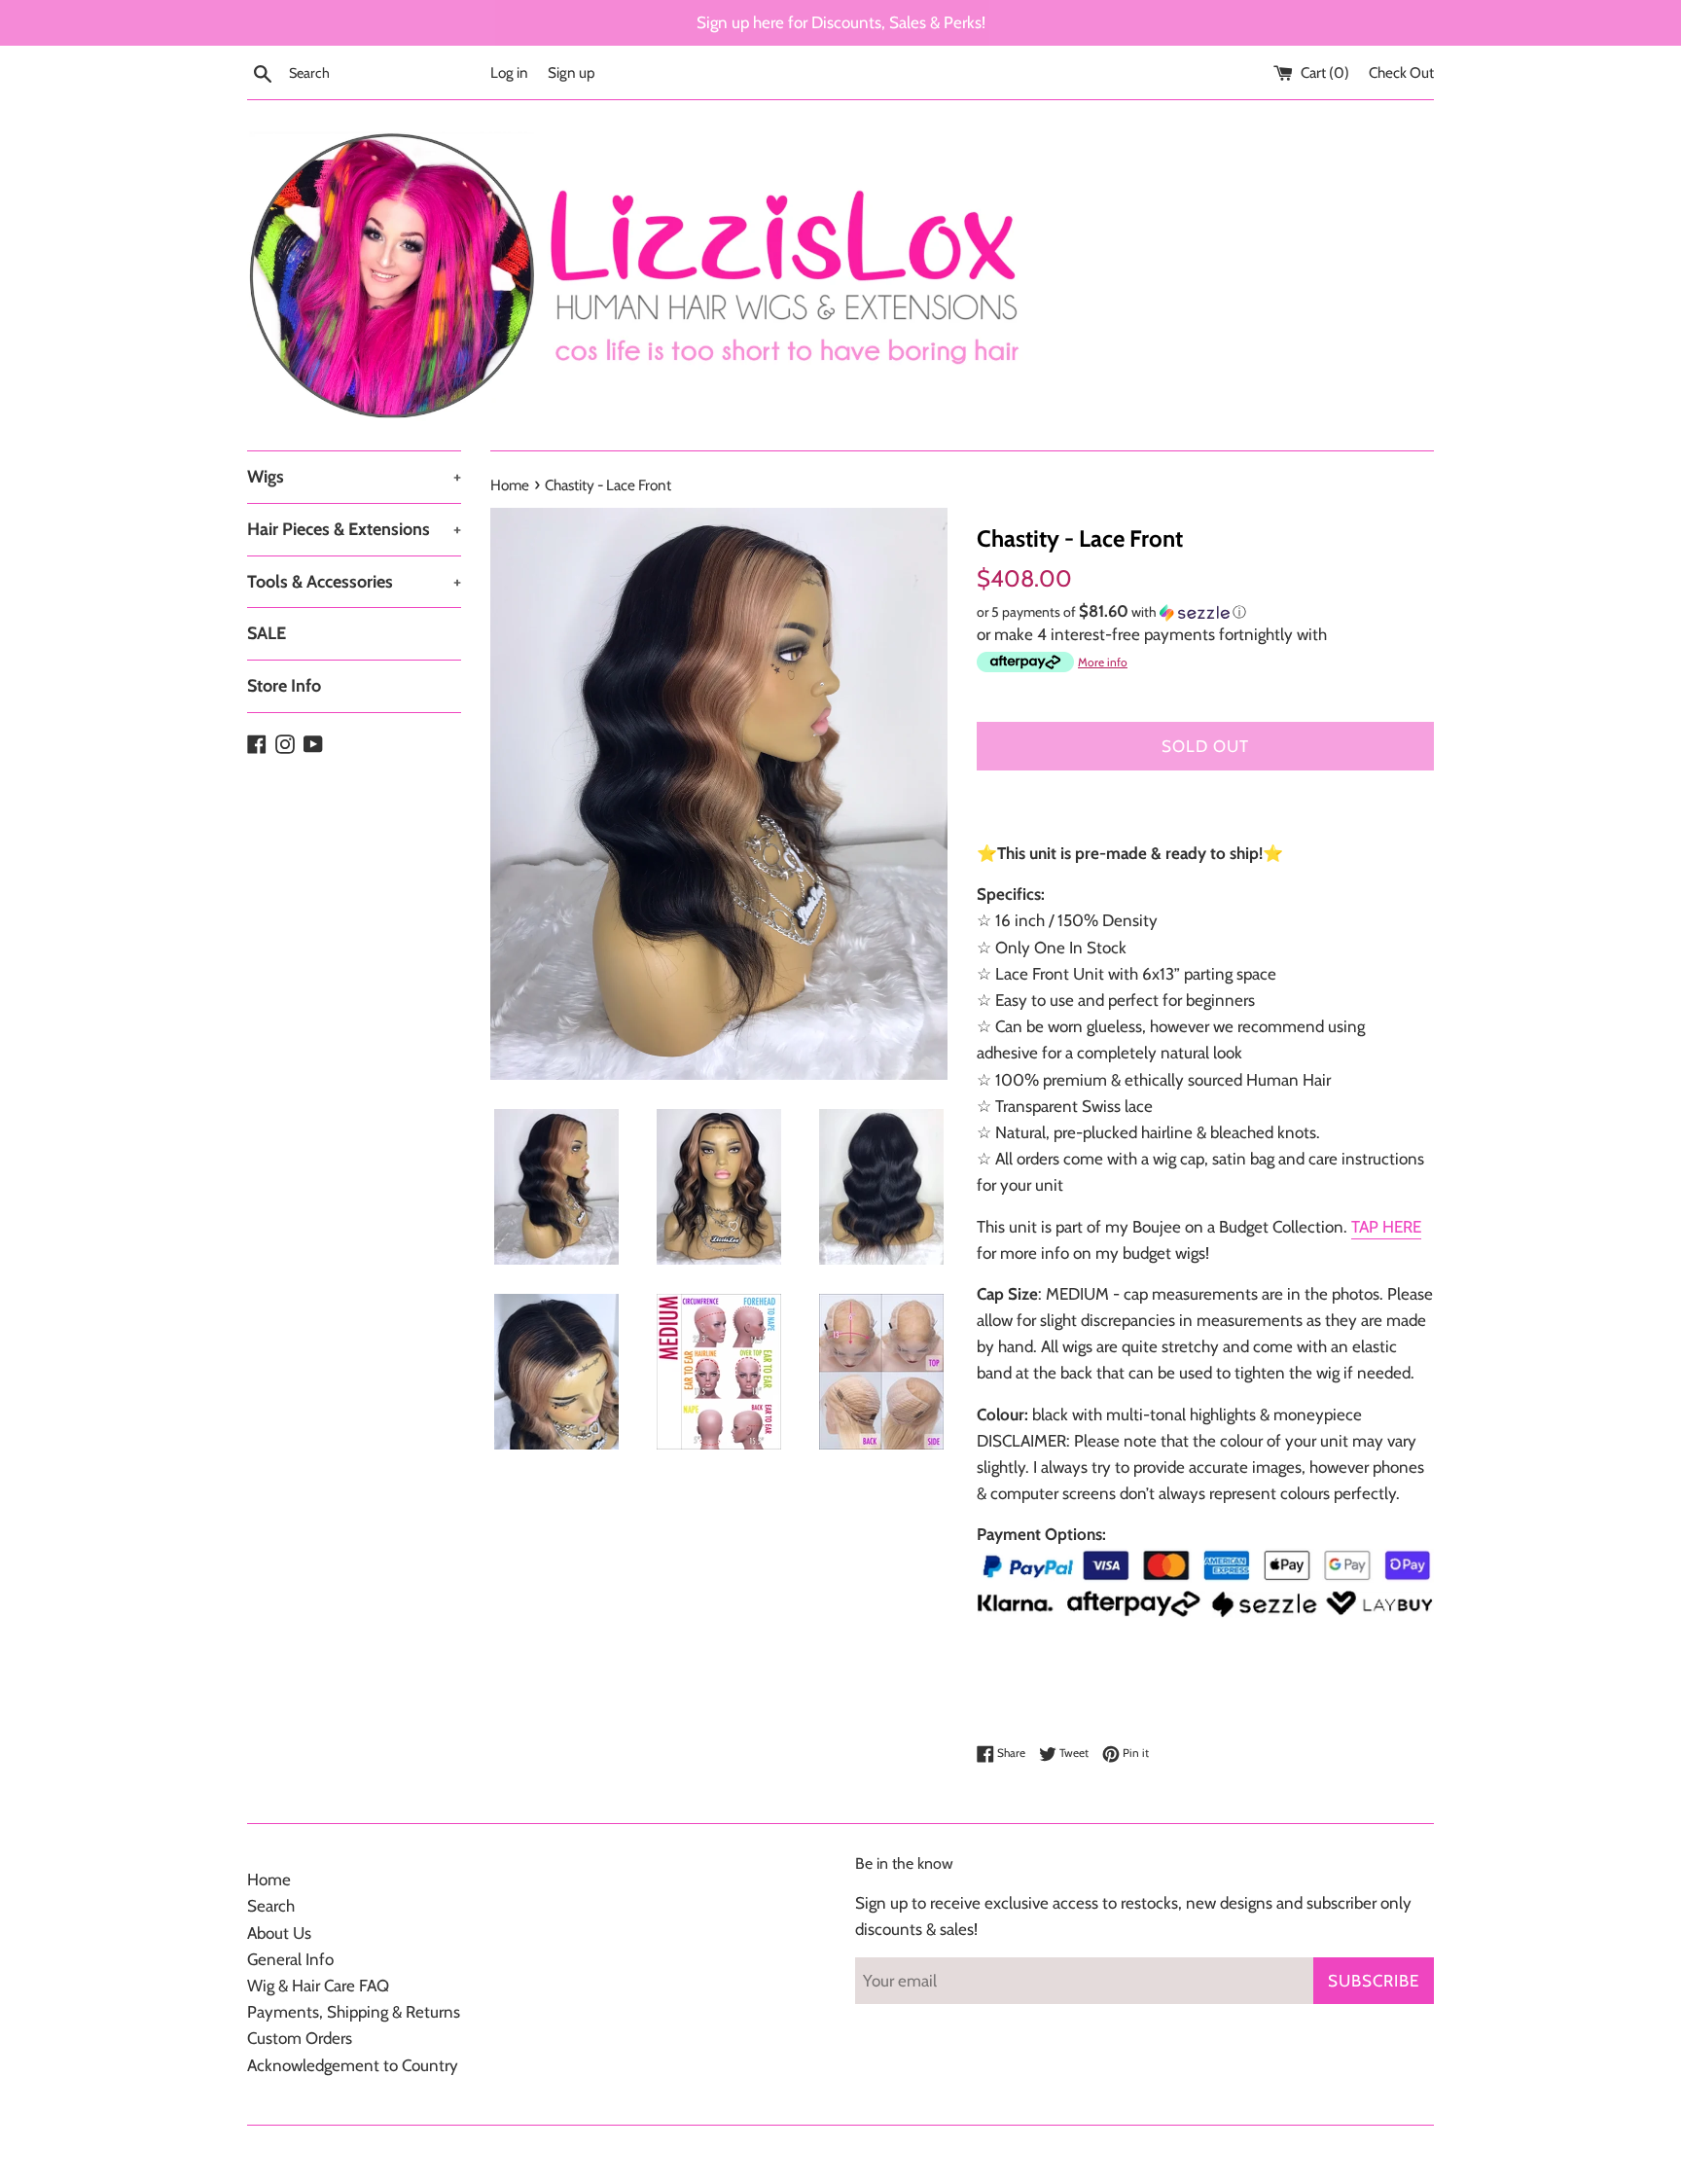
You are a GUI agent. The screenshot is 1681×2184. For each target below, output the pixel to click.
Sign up (572, 72)
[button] (1205, 612)
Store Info (284, 686)
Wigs (354, 477)
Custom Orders (300, 2038)
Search (271, 1906)
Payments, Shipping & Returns (354, 2012)
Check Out (1401, 72)
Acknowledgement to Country (353, 2065)
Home (269, 1880)
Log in (509, 72)
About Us (279, 1933)
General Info (290, 1959)
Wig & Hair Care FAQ (318, 1986)
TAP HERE (1386, 1227)
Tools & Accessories (354, 582)
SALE (267, 633)
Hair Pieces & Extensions (354, 529)
